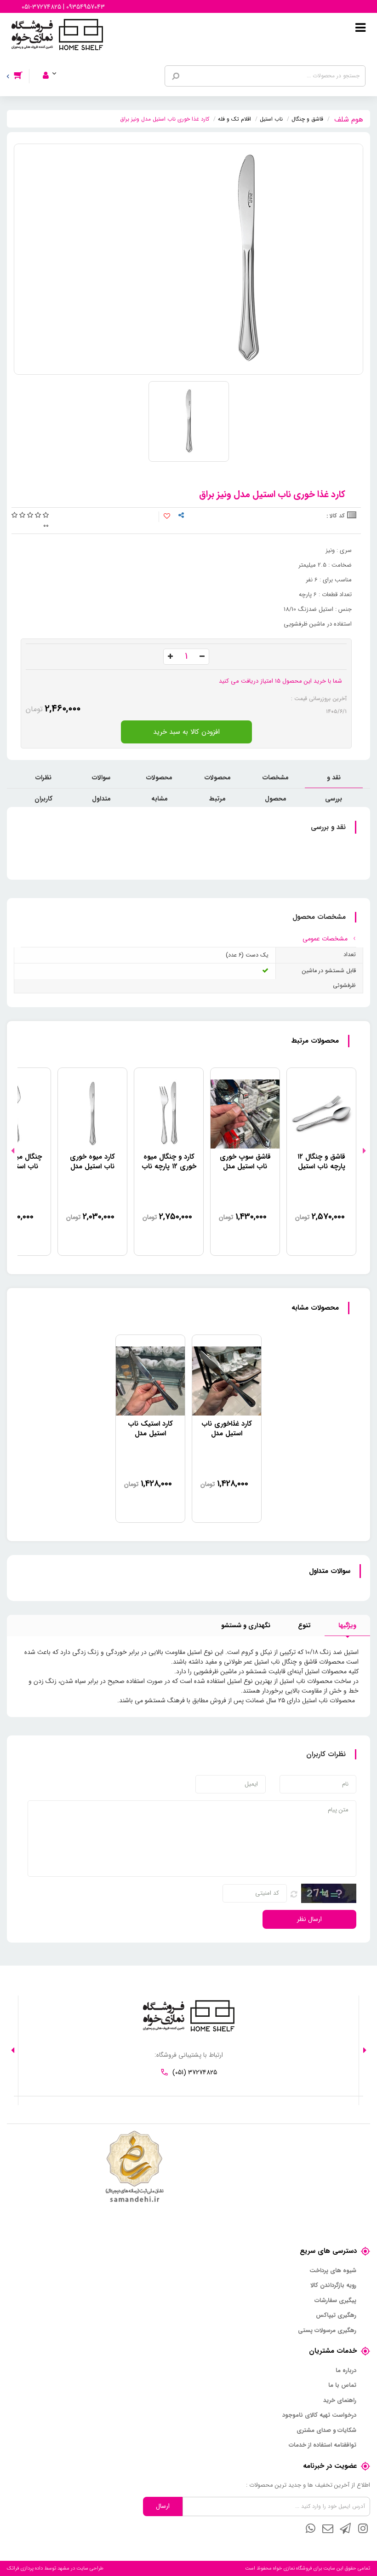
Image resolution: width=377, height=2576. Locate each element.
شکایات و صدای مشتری (326, 2431)
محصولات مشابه (159, 780)
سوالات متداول (101, 780)
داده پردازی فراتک (25, 2568)
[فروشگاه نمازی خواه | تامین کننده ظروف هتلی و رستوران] (57, 34)
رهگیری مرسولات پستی (327, 2331)
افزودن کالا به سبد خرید (186, 732)
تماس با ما (342, 2385)
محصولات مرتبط (218, 780)
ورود (55, 63)
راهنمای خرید (340, 2401)
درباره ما (346, 2371)
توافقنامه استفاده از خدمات (323, 2445)
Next (13, 1151)
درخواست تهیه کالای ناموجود (319, 2415)
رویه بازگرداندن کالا (333, 2286)
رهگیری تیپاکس (336, 2315)
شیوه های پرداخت (333, 2271)
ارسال (163, 2506)
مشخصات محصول (276, 780)
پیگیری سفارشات (335, 2301)
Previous (364, 1151)
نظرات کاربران (43, 780)
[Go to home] (349, 118)
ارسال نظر (309, 1919)
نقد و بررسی (334, 780)
